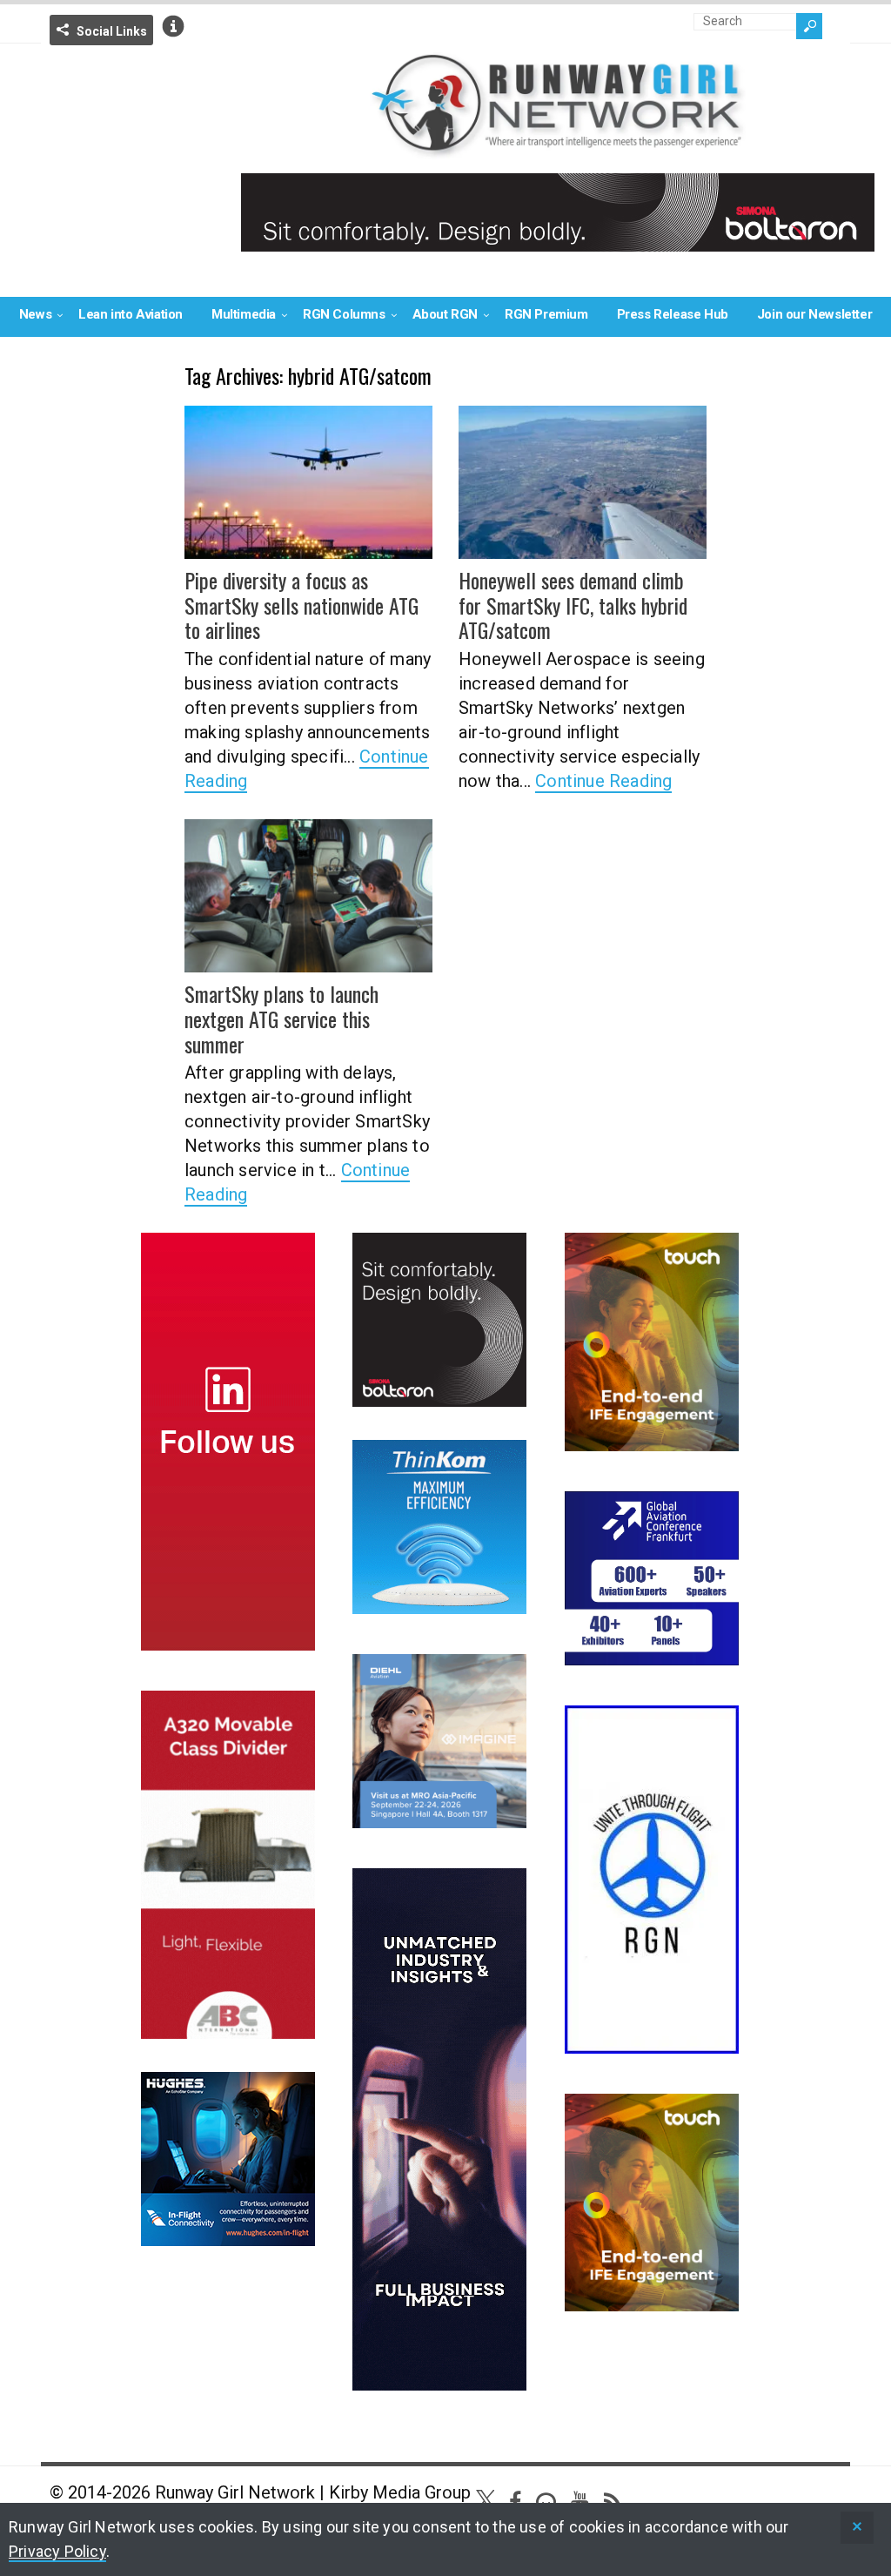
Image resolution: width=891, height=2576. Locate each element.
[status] (857, 2528)
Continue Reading (603, 781)
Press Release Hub (673, 314)
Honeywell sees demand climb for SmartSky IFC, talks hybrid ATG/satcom (573, 605)
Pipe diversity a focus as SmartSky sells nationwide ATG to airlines (301, 605)
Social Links (112, 31)
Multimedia (244, 314)
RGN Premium (546, 314)
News (35, 314)
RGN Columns (344, 314)
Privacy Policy (57, 2551)
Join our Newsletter (814, 314)
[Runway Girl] (558, 148)
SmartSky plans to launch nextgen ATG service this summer (281, 1019)
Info (173, 26)
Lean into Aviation (131, 314)
